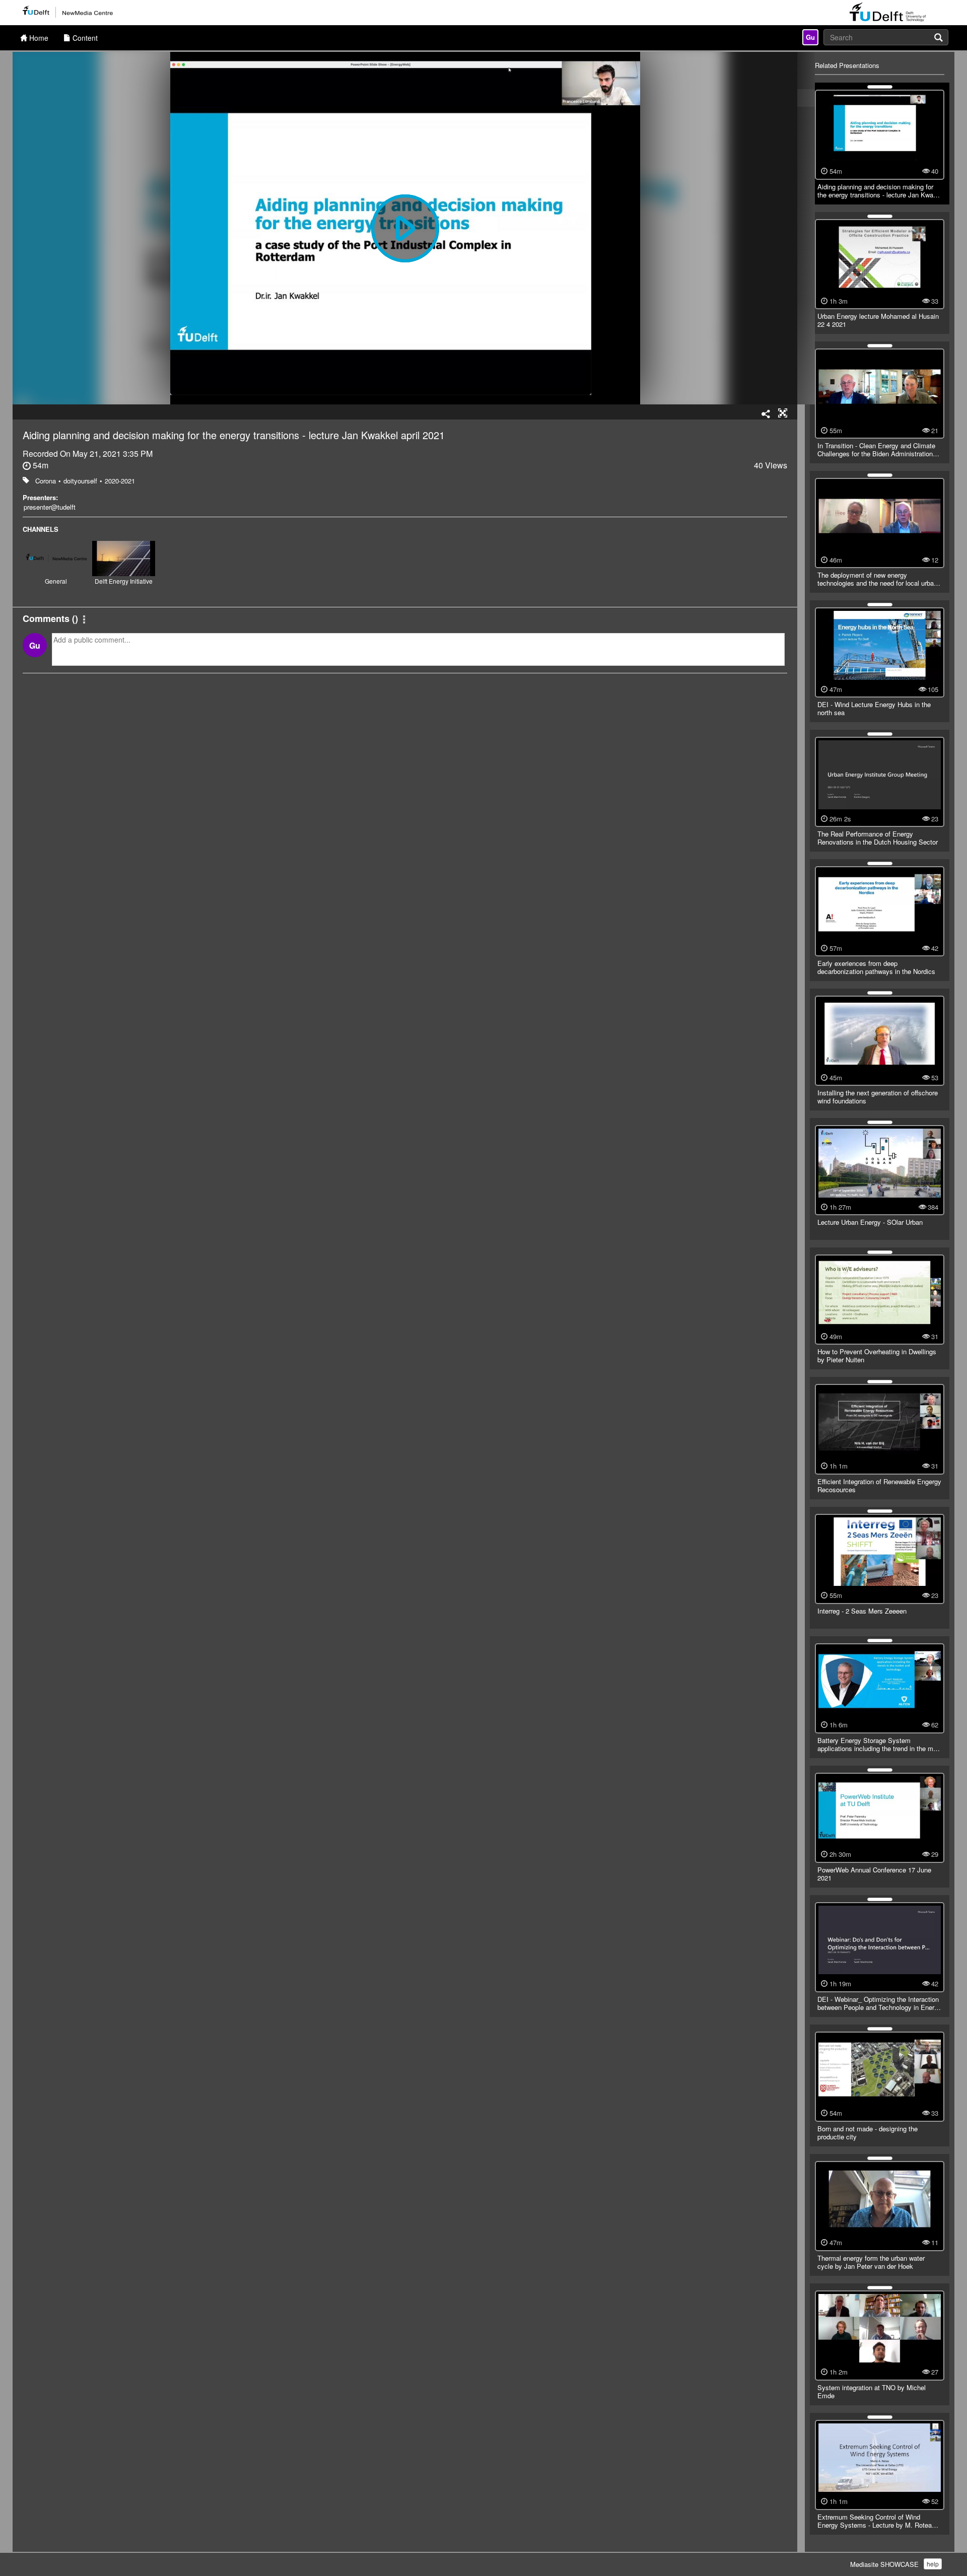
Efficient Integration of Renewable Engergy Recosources (879, 1485)
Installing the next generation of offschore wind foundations (878, 1097)
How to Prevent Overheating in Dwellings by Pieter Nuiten (877, 1355)
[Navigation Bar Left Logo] (67, 13)
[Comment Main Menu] (84, 620)
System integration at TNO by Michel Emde (872, 2391)
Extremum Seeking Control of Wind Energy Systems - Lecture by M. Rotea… (878, 2521)
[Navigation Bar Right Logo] (888, 13)
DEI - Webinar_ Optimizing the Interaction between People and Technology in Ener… (879, 2003)
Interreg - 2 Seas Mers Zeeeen (862, 1611)
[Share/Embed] (766, 414)
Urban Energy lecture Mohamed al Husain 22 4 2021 (878, 320)
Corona (46, 481)
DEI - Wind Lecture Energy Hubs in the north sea (874, 708)
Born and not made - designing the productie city (868, 2133)
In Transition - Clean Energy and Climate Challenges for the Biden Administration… (878, 449)
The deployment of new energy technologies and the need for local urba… (879, 579)
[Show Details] (880, 87)
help (933, 2564)
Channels (41, 529)
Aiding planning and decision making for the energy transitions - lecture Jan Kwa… (879, 191)
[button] (783, 413)
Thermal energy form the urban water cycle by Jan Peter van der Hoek (871, 2262)
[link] (810, 37)
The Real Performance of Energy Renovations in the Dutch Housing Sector (878, 838)
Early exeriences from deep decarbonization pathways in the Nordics (876, 967)
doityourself (80, 481)
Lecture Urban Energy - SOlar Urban (870, 1222)
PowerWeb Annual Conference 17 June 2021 (874, 1874)
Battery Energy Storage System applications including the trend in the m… (879, 1744)
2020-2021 (120, 481)
